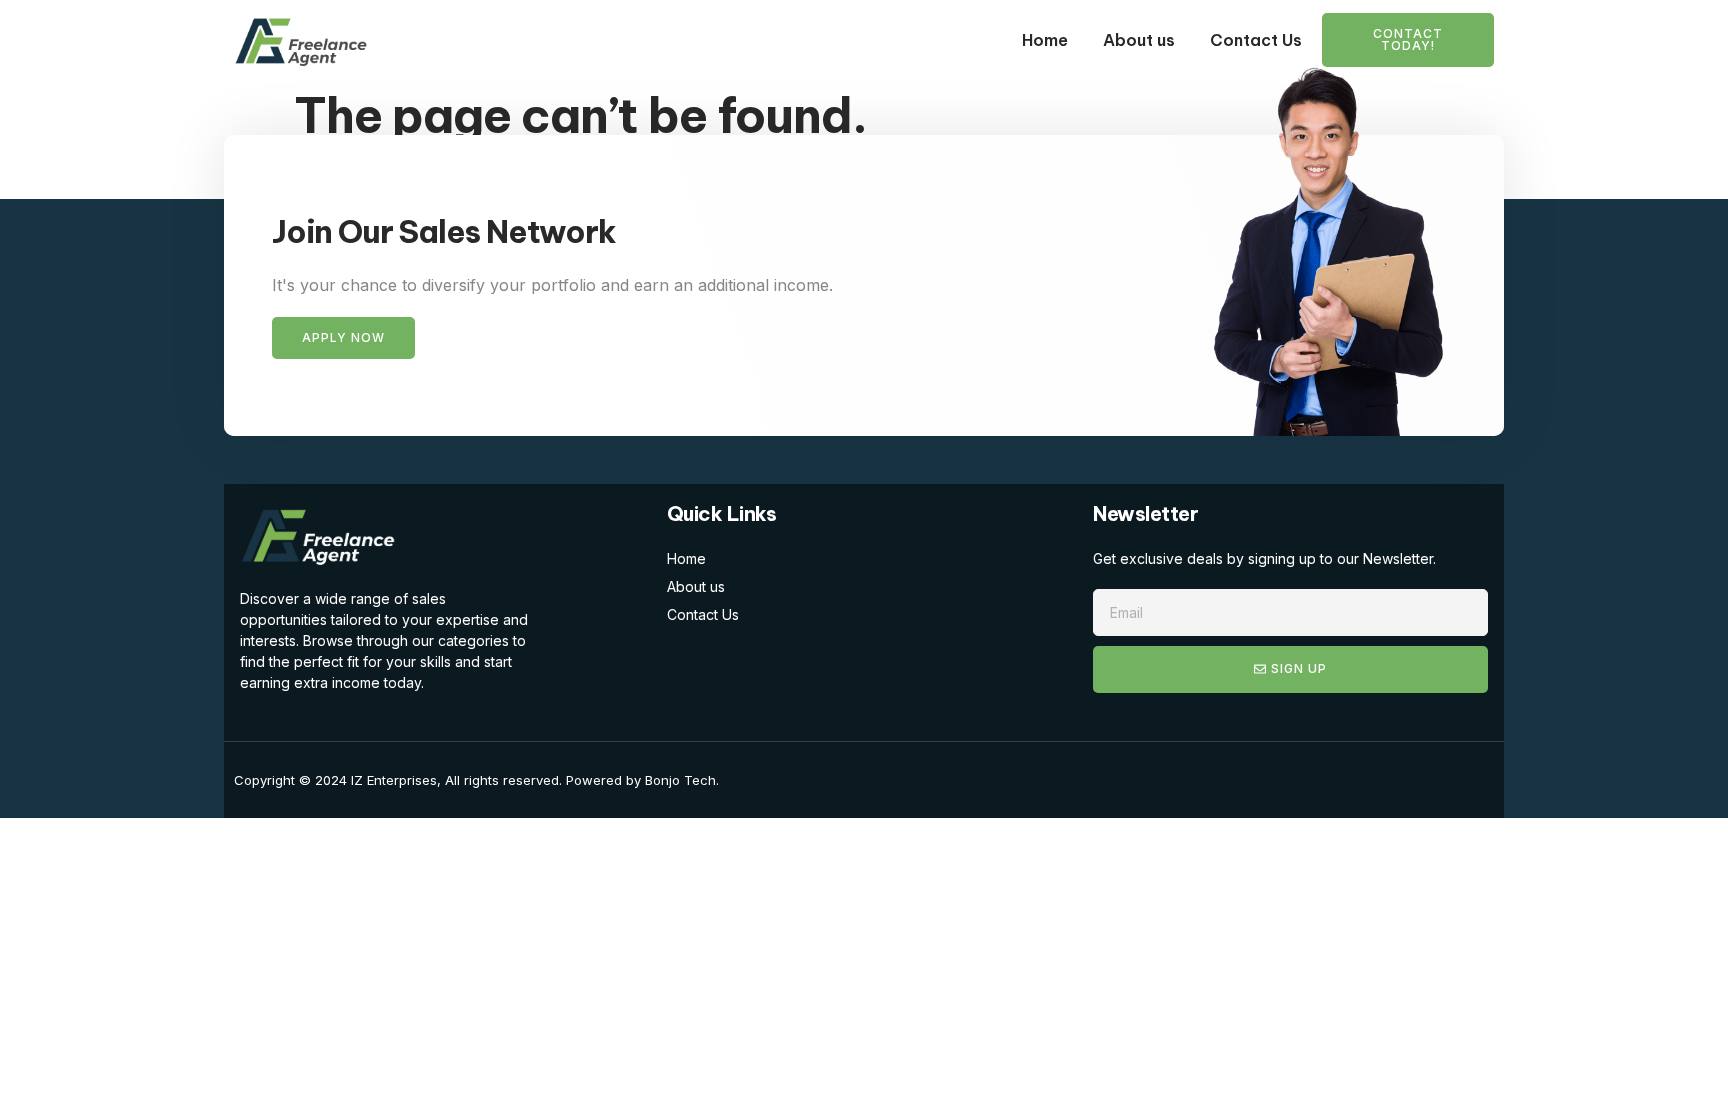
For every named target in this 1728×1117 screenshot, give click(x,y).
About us (1139, 40)
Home (1045, 40)
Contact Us (1256, 40)
